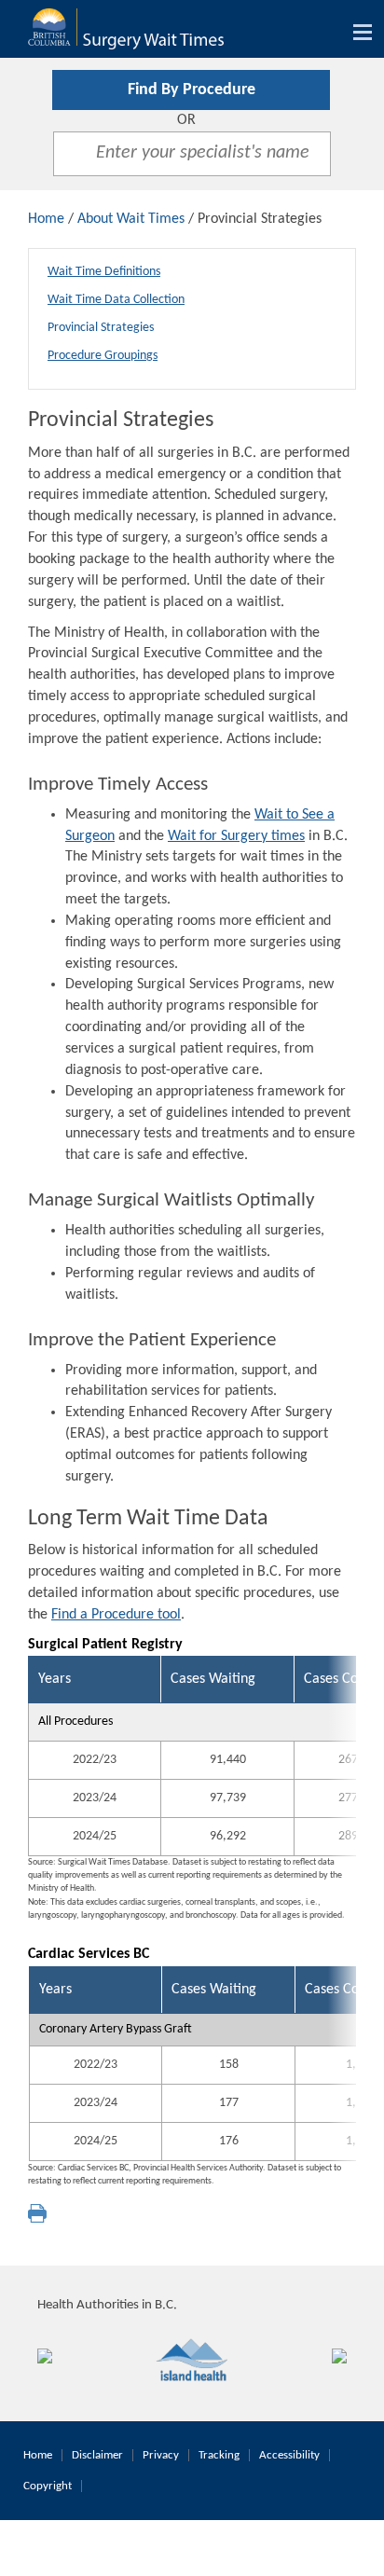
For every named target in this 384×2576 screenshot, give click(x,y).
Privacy (161, 2455)
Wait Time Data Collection (116, 300)
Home (46, 219)
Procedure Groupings (103, 356)
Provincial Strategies (101, 328)
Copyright (48, 2486)
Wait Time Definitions (104, 272)
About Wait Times (131, 219)
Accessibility (289, 2455)
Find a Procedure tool (116, 1615)
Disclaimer (97, 2455)
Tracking (219, 2455)
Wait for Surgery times (236, 836)
